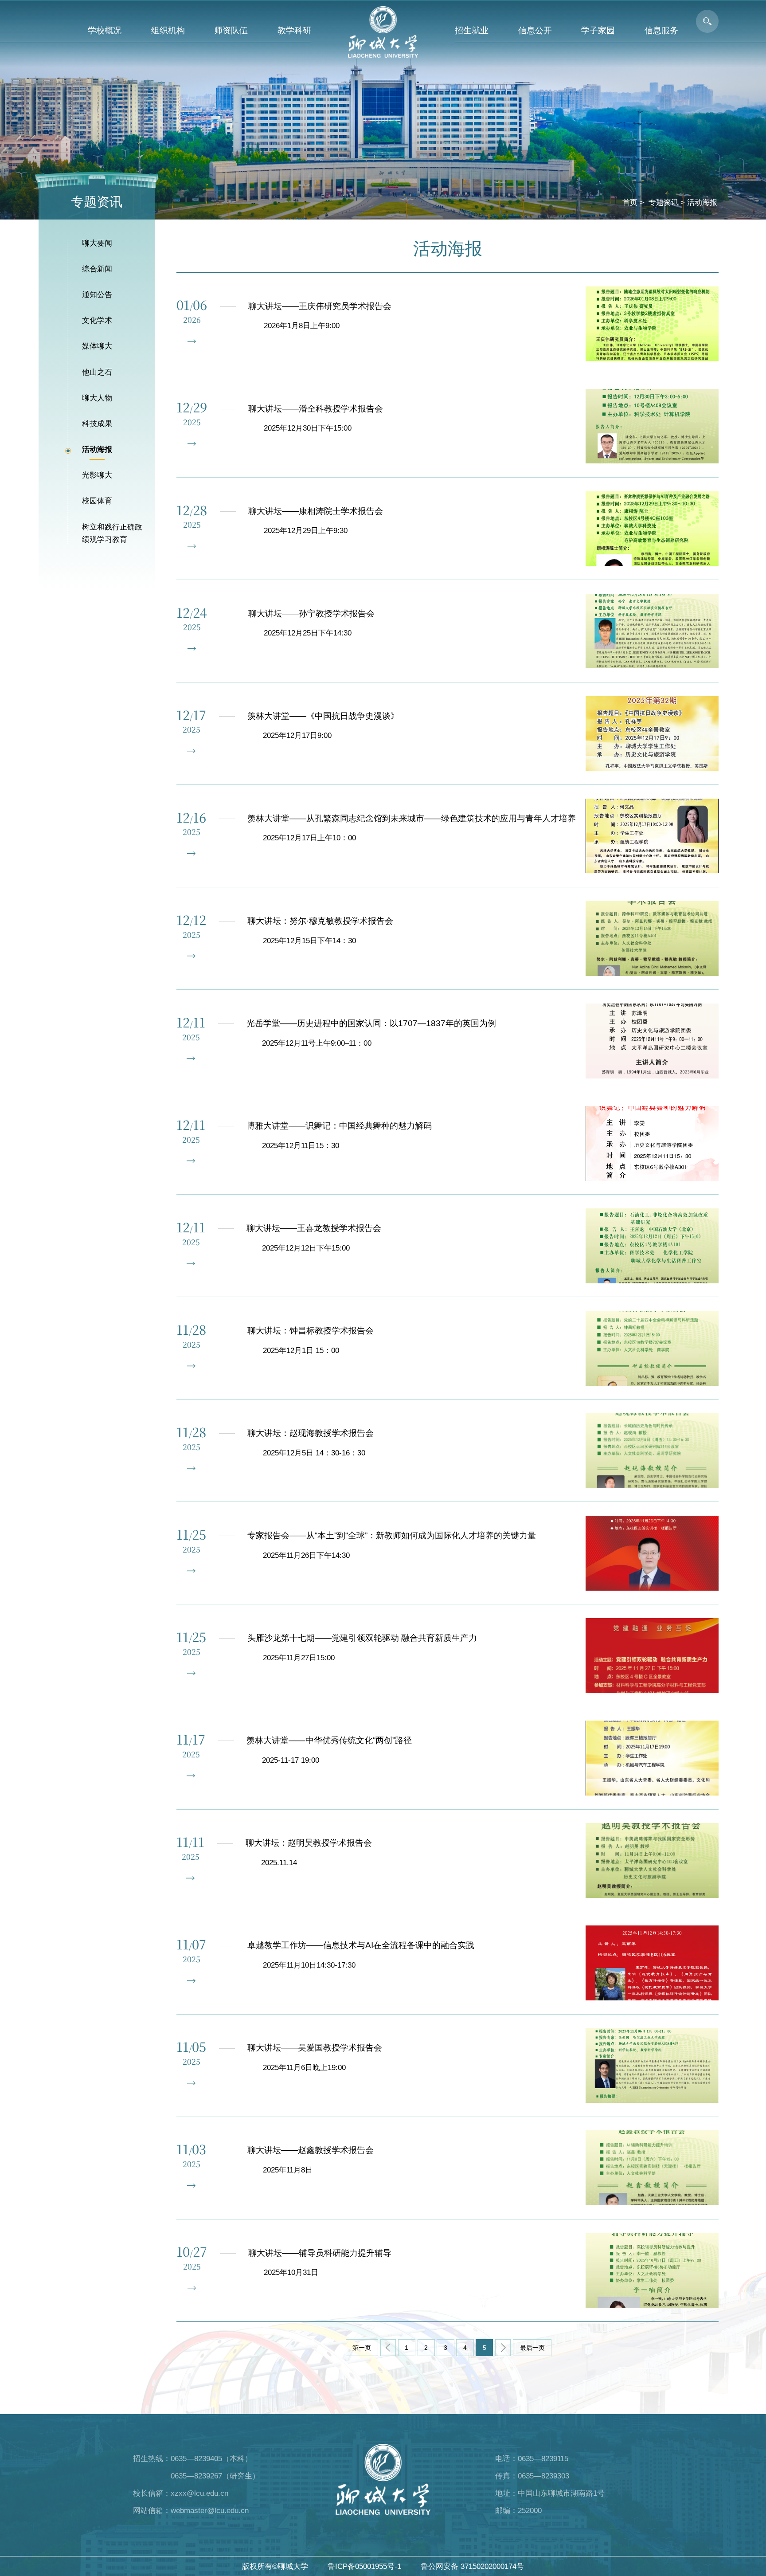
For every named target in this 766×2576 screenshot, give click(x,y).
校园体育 (97, 501)
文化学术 (97, 320)
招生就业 (472, 30)
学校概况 (105, 30)
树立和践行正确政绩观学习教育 (112, 533)
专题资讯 (664, 202)
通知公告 (97, 294)
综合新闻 (97, 269)
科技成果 (97, 423)
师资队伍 (231, 30)
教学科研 (294, 30)
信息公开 (535, 30)
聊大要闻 (97, 243)
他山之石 (97, 372)
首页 (630, 202)
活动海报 (702, 202)
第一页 (362, 2348)
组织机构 (168, 30)
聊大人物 (97, 398)
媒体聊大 (97, 346)
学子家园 (598, 30)
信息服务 (661, 30)
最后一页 (532, 2348)
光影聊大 (97, 475)
